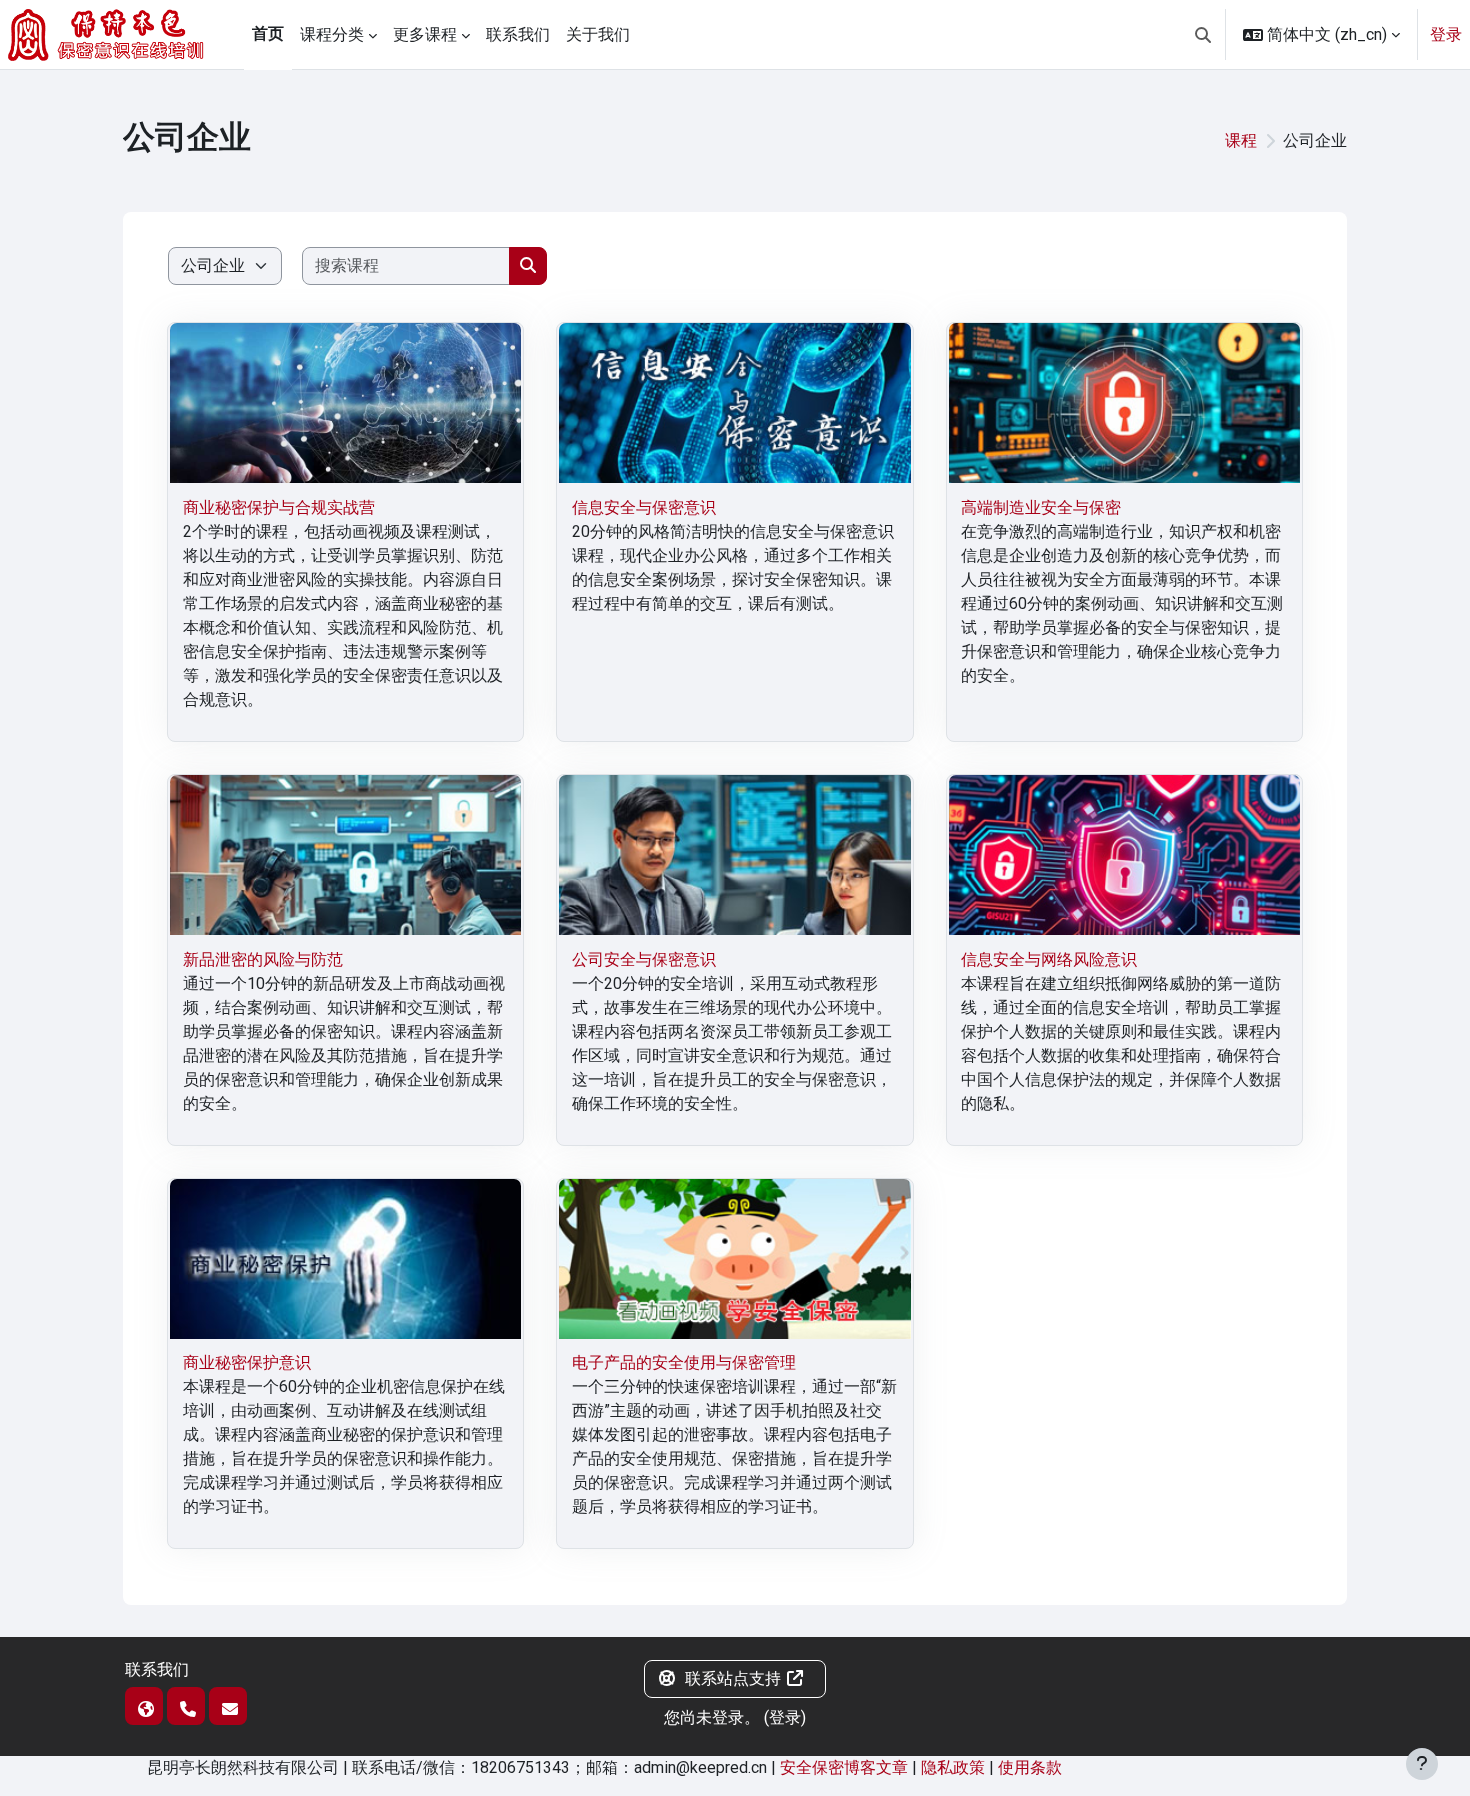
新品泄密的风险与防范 (263, 959)
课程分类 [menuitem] (332, 34)
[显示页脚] (1422, 1764)
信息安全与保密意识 (644, 507)
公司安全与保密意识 (644, 959)
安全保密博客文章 (844, 1767)
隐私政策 (953, 1767)
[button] (1203, 34)
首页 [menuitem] (268, 33)
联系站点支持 (733, 1678)
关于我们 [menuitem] (598, 34)
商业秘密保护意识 (247, 1362)
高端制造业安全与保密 (1041, 507)
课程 (1241, 140)
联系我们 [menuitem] (518, 34)
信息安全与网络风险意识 (1049, 959)
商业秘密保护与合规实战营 (279, 507)
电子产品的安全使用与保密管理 (684, 1362)
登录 (1446, 34)
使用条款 (1030, 1767)
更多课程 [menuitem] (425, 34)
